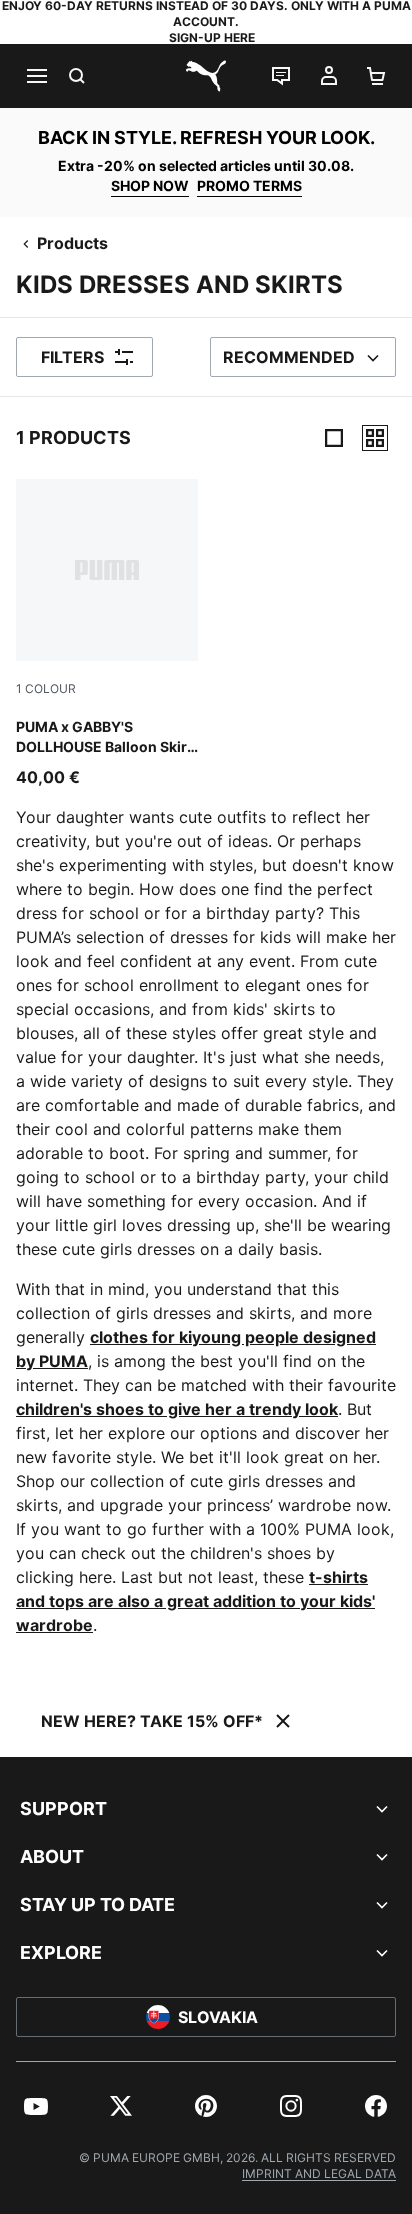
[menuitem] (36, 2106)
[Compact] (334, 438)
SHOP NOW (150, 185)
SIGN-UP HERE (212, 37)
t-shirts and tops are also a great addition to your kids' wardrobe (195, 1601)
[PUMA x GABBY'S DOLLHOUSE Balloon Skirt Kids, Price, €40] (107, 634)
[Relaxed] (375, 438)
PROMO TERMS (249, 185)
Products (72, 243)
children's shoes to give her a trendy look (177, 1409)
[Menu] (36, 76)
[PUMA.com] (206, 76)
